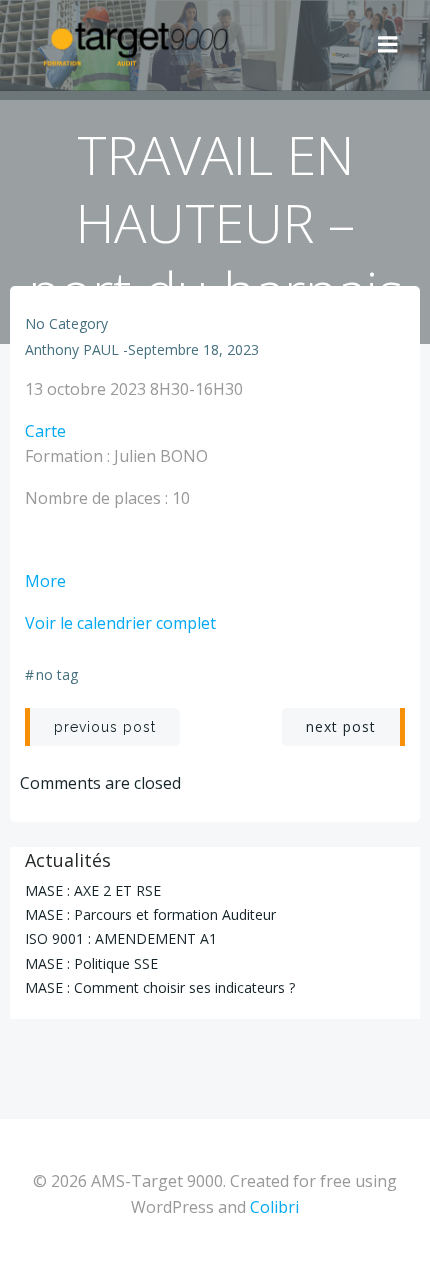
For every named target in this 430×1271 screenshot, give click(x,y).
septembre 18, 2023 (193, 349)
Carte (45, 431)
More (45, 581)
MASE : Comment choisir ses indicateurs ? (160, 987)
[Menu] (388, 45)
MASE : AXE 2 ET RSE (93, 890)
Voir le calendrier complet (120, 623)
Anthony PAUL (72, 349)
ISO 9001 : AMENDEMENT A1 (121, 938)
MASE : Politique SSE (91, 963)
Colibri (274, 1207)
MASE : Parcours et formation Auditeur (150, 914)
